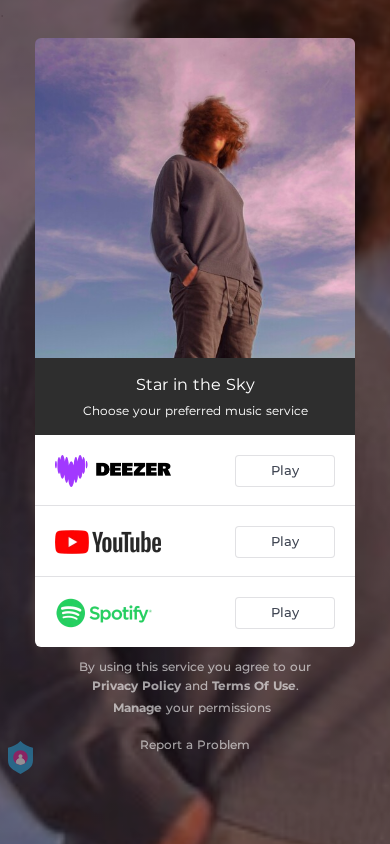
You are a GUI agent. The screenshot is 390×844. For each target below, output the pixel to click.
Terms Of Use (254, 685)
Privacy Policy (136, 685)
